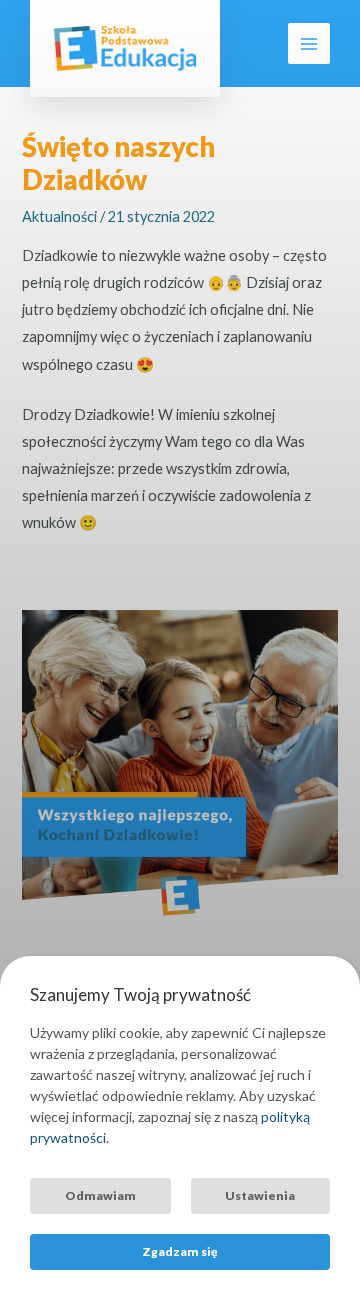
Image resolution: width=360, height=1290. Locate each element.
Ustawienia (260, 1195)
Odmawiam (100, 1195)
